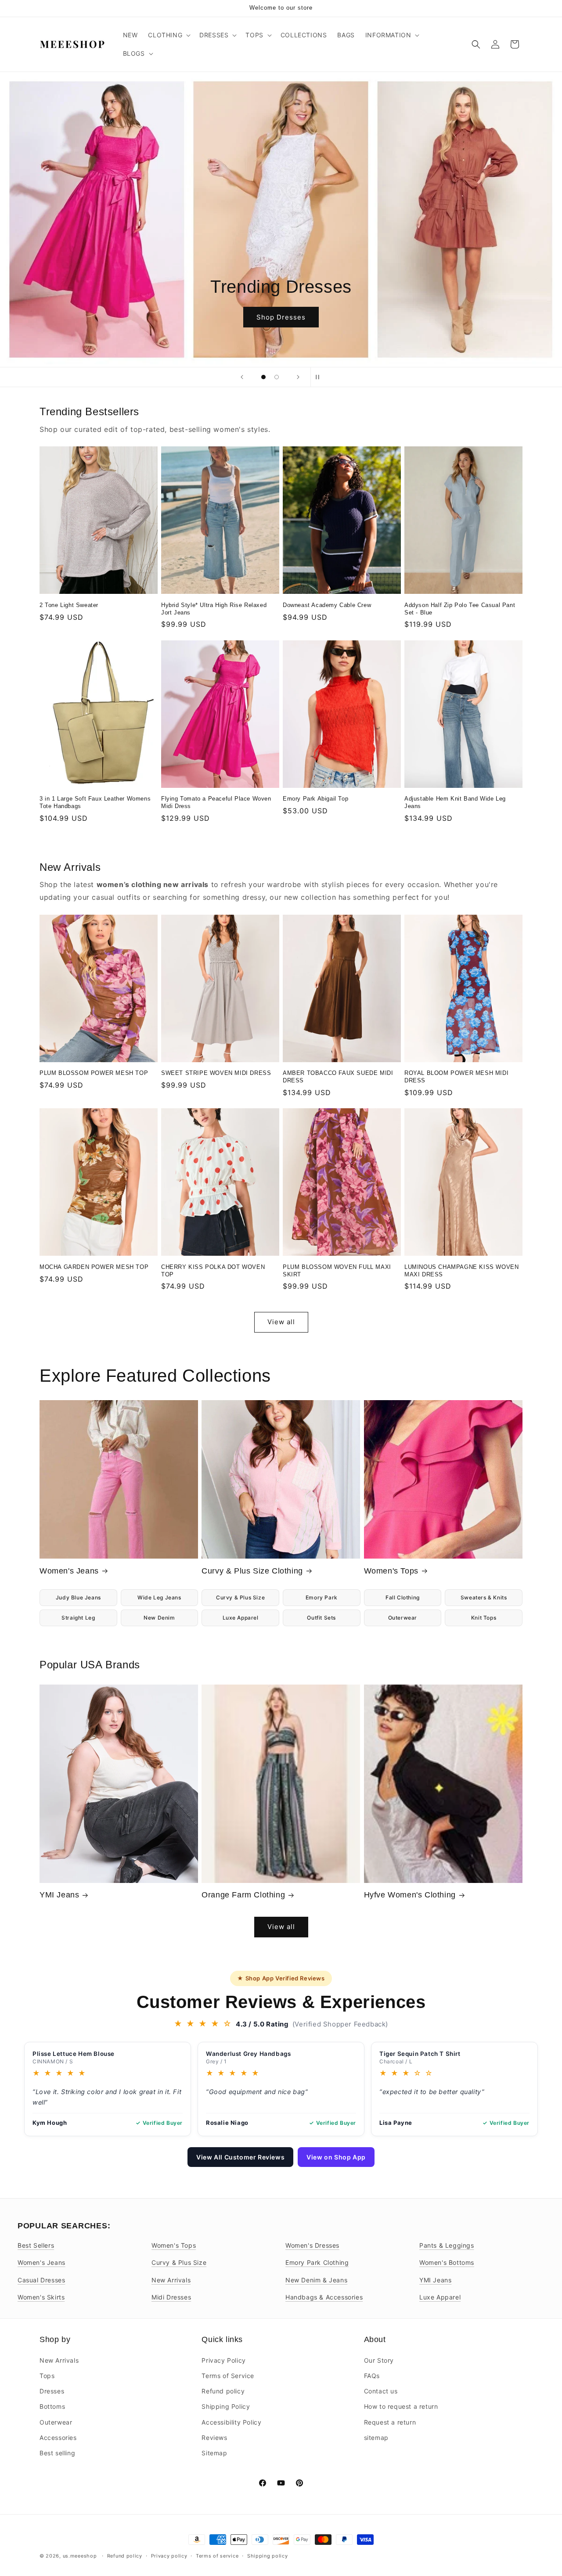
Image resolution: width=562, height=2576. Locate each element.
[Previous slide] (242, 377)
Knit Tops (484, 1618)
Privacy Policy (223, 2360)
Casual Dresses (41, 2280)
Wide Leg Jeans (159, 1597)
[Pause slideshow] (320, 377)
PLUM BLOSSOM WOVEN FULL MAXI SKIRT (337, 1271)
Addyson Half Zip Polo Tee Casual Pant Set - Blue (460, 609)
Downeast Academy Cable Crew (327, 605)
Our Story (379, 2360)
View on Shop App (336, 2157)
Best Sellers (36, 2245)
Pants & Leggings (447, 2245)
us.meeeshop (80, 2556)
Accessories (58, 2437)
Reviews (214, 2437)
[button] (168, 35)
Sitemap (214, 2452)
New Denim (159, 1618)
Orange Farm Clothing (243, 1895)
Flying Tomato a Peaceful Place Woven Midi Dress (216, 802)
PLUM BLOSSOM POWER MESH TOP (94, 1073)
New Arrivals (171, 2280)
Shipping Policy (226, 2406)
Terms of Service (228, 2375)
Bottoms (52, 2406)
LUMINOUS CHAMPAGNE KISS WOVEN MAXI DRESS (461, 1271)
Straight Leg (78, 1618)
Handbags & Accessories (324, 2297)
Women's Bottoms (447, 2262)
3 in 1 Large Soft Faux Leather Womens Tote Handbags (95, 802)
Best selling (57, 2452)
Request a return (390, 2422)
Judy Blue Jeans (78, 1597)
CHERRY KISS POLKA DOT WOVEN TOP (213, 1271)
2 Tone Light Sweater (69, 605)
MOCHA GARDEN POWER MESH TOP (94, 1267)
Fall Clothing (403, 1597)
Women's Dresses (312, 2245)
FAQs (372, 2375)
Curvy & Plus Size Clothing (252, 1571)
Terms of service (217, 2555)
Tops (47, 2375)
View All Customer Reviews (240, 2157)
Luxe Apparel (241, 1618)
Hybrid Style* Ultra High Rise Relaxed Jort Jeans (214, 609)
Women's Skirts (41, 2297)
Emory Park (322, 1597)
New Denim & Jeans (316, 2280)
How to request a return (401, 2406)
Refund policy (223, 2391)
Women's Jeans (69, 1571)
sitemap (376, 2437)
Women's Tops (391, 1571)
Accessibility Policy (231, 2422)
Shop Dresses (281, 317)
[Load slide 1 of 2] (263, 377)
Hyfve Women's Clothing (410, 1895)
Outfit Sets (321, 1618)
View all (281, 1322)
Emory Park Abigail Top (315, 799)
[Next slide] (298, 377)
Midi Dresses (171, 2297)
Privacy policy (169, 2555)
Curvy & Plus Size (240, 1597)
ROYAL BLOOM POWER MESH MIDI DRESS (456, 1077)
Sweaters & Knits (484, 1597)
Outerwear (403, 1618)
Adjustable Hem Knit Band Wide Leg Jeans (455, 802)
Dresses (52, 2391)
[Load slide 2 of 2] (277, 377)
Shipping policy (268, 2555)
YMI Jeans (59, 1895)
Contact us (381, 2391)
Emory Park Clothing (317, 2262)
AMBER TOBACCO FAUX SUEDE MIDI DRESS (338, 1077)
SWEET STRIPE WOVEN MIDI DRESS (216, 1073)
